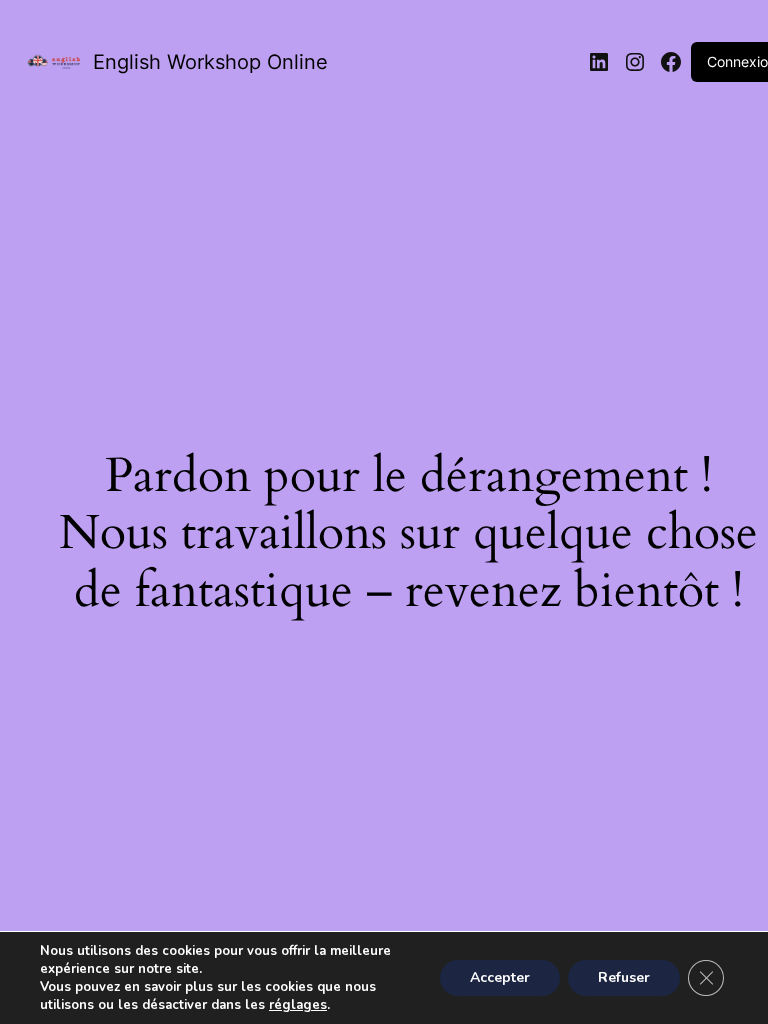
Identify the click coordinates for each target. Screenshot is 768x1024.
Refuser (624, 977)
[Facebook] (671, 62)
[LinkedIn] (599, 62)
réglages (298, 1005)
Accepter (500, 977)
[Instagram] (635, 62)
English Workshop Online (210, 62)
